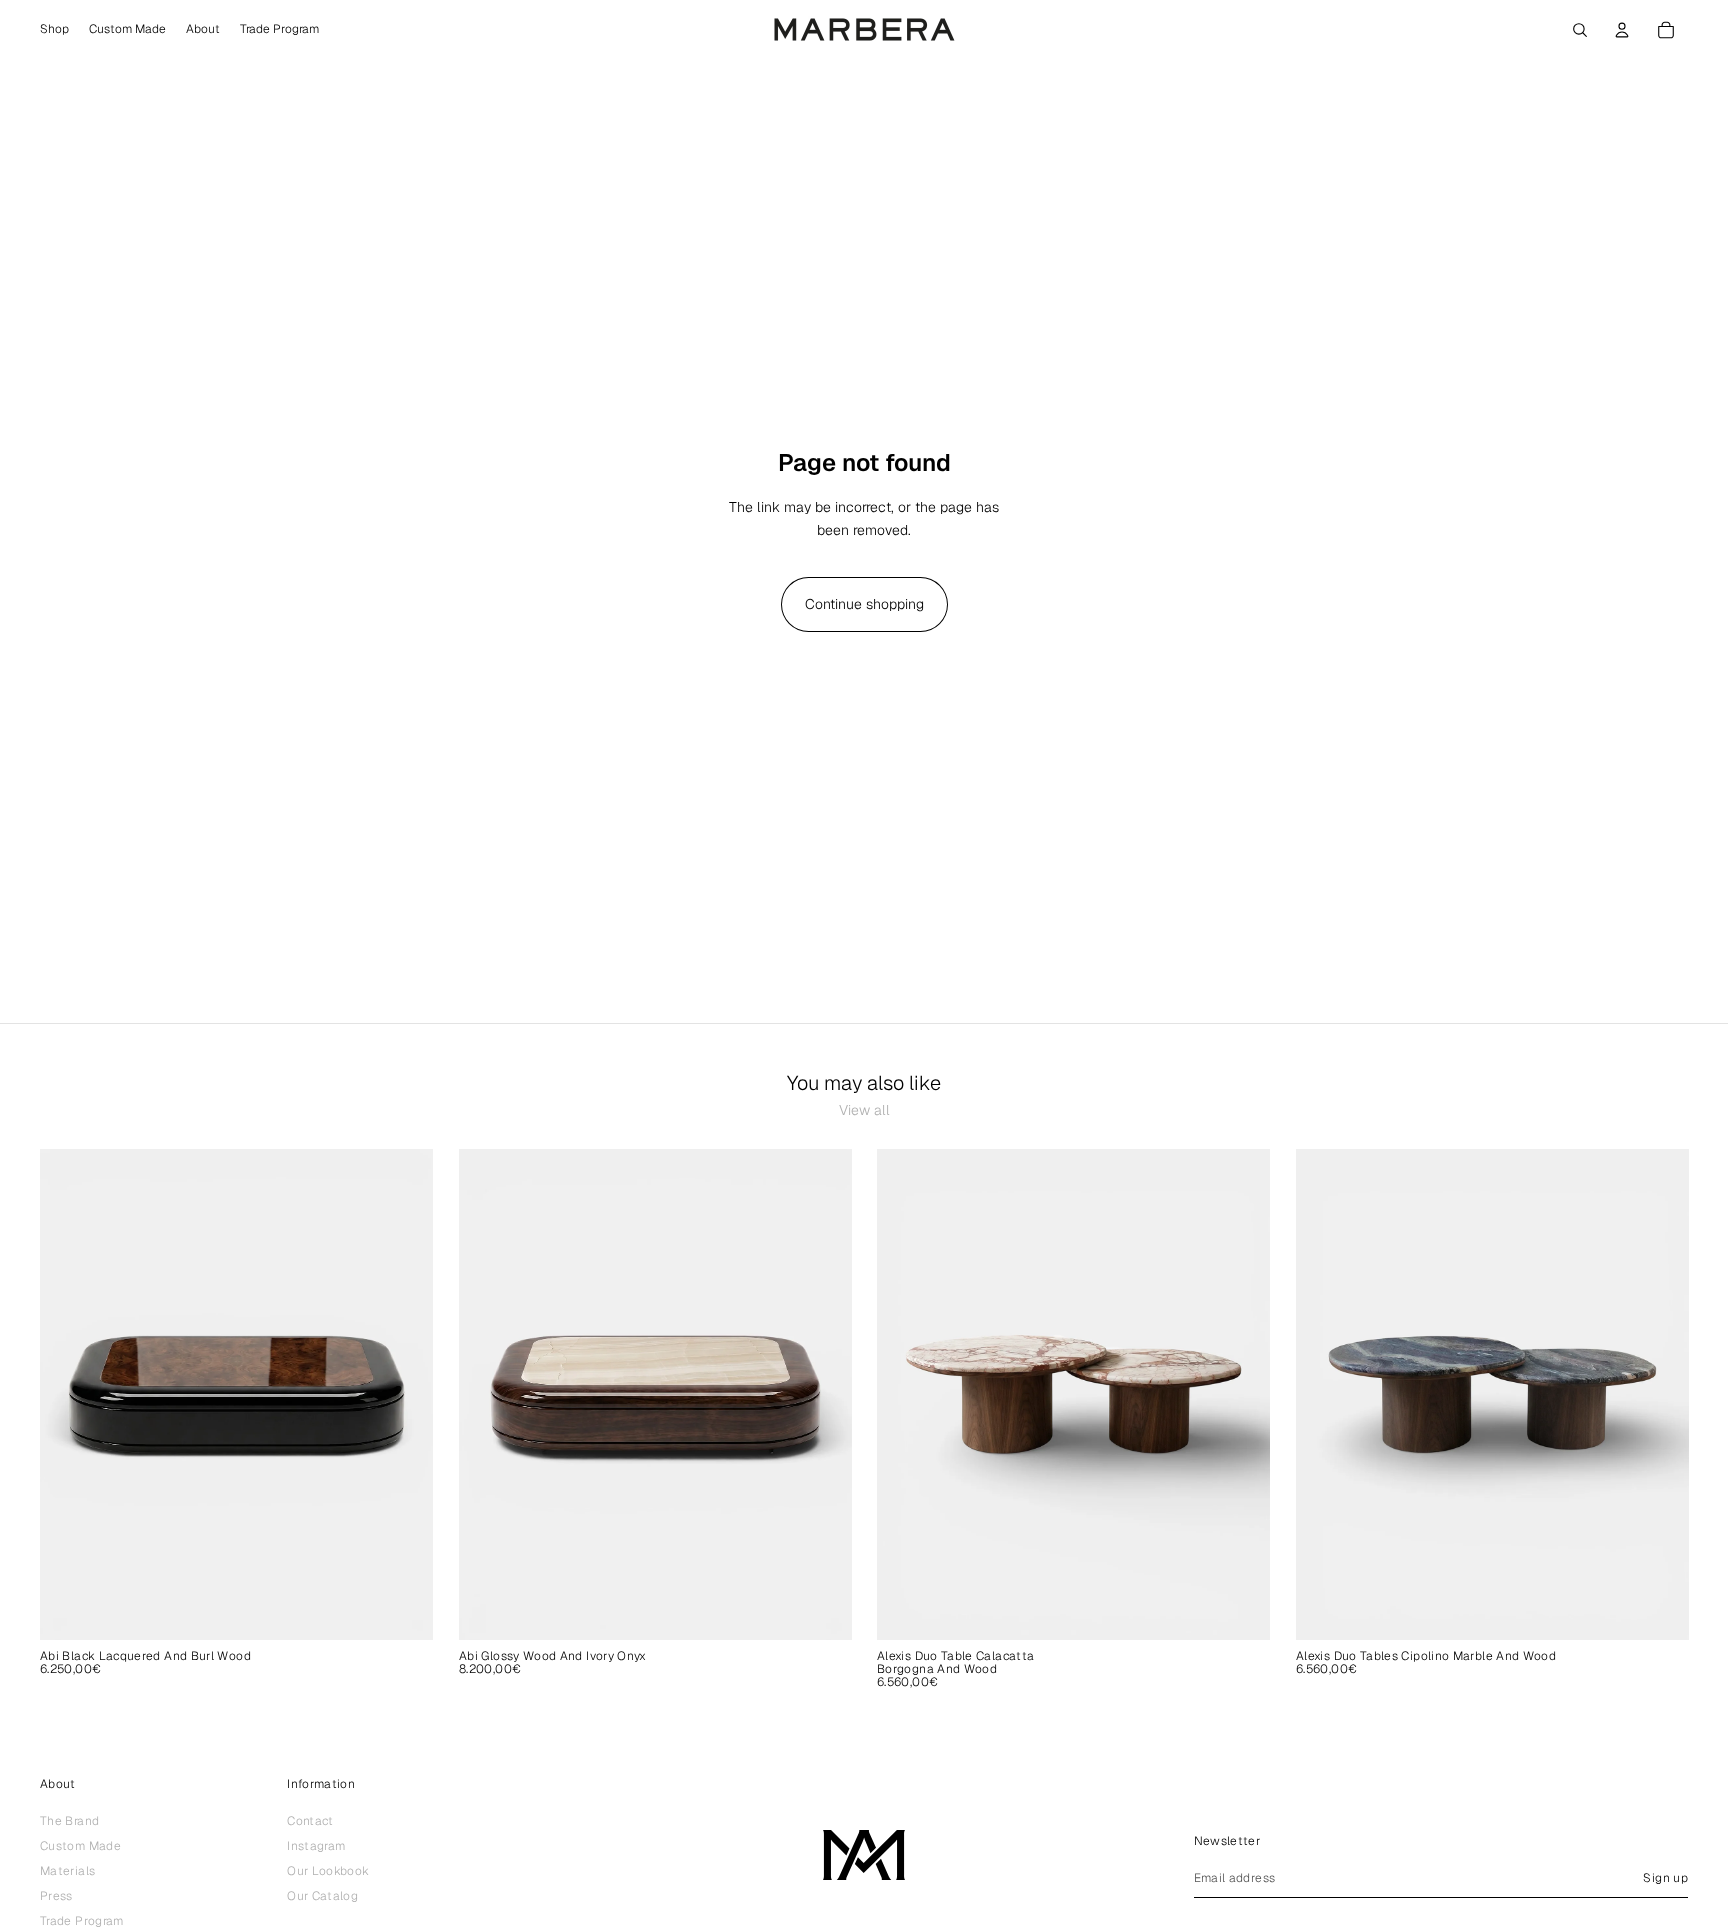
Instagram (316, 1846)
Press (56, 1896)
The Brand (69, 1821)
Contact (310, 1821)
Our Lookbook (328, 1871)
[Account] (1622, 30)
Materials (67, 1871)
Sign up (1665, 1878)
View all (864, 1110)
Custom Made (80, 1846)
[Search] (1580, 30)
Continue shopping (864, 604)
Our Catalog (322, 1896)
